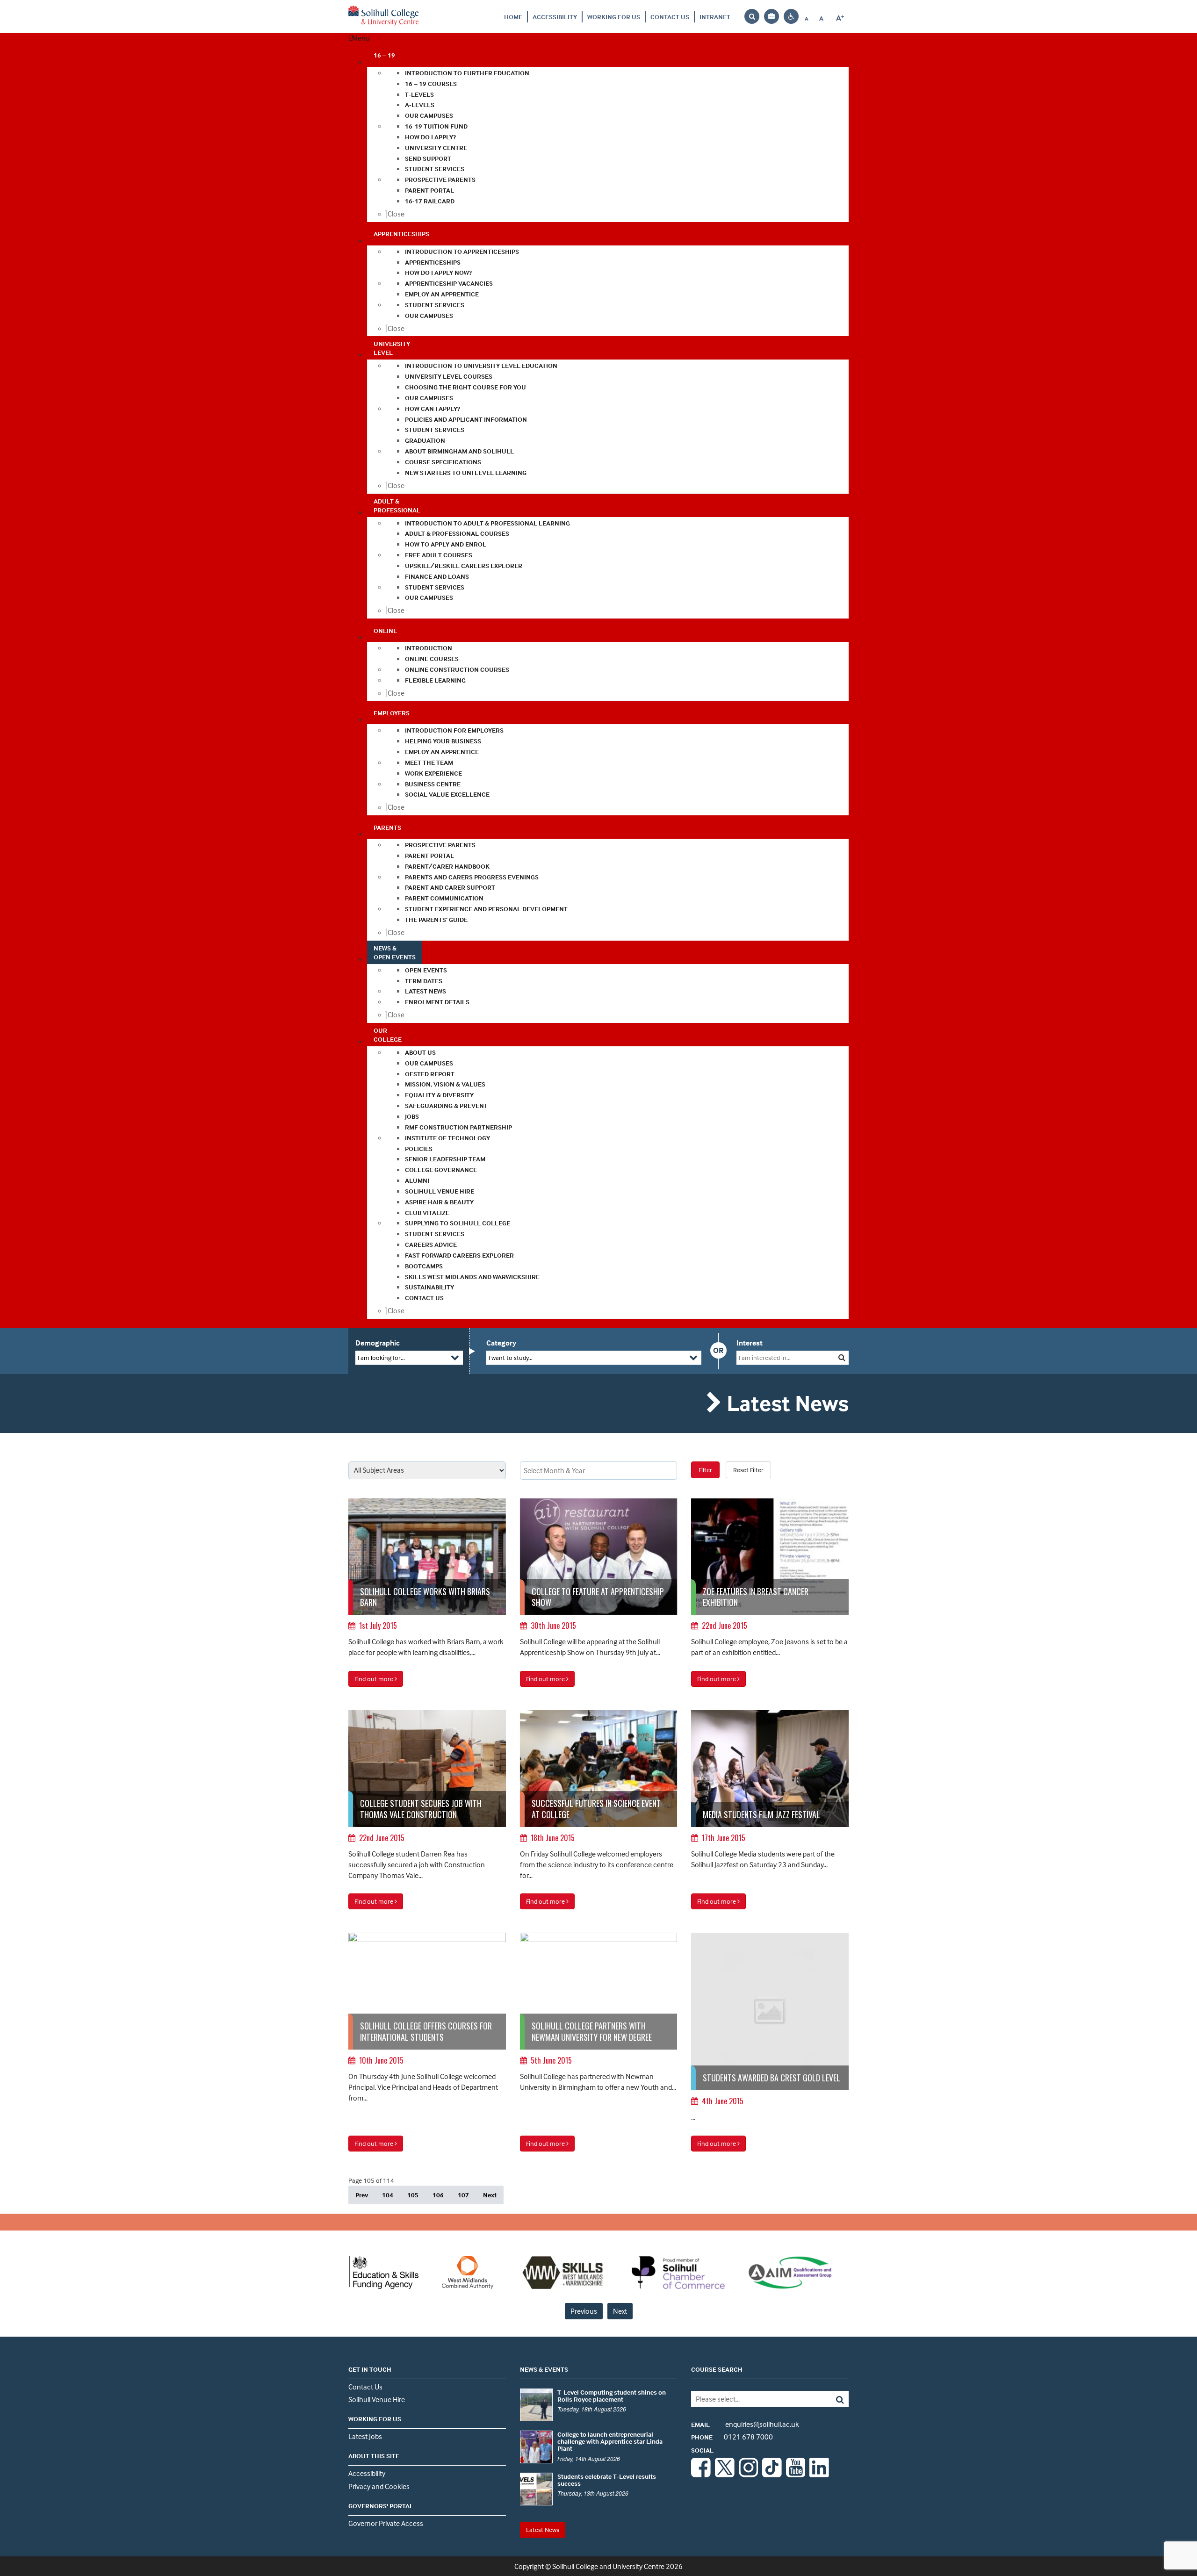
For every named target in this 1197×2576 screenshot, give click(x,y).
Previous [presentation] (584, 2311)
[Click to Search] (842, 1357)
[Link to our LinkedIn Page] (819, 2475)
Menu (361, 38)
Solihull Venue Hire (377, 2399)
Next (490, 2195)
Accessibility (555, 17)
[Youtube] (796, 2475)
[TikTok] (772, 2475)
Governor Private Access (386, 2523)
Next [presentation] (620, 2311)
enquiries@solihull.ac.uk (745, 2424)
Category (501, 1343)
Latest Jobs (365, 2436)
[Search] (833, 2399)
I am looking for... (381, 1357)
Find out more (375, 1679)
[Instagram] (749, 2475)
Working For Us (614, 17)
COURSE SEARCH (717, 2369)
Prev (362, 2195)
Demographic (378, 1343)
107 (463, 2195)
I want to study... (511, 1357)
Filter (705, 1470)
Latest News (543, 2529)
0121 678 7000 (732, 2437)
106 (438, 2195)
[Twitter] (725, 2475)
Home (513, 17)
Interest (750, 1343)
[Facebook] (701, 2475)
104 (388, 2195)
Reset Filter (748, 1470)
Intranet (715, 17)
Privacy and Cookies (379, 2486)
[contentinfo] (427, 1583)
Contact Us (670, 17)
